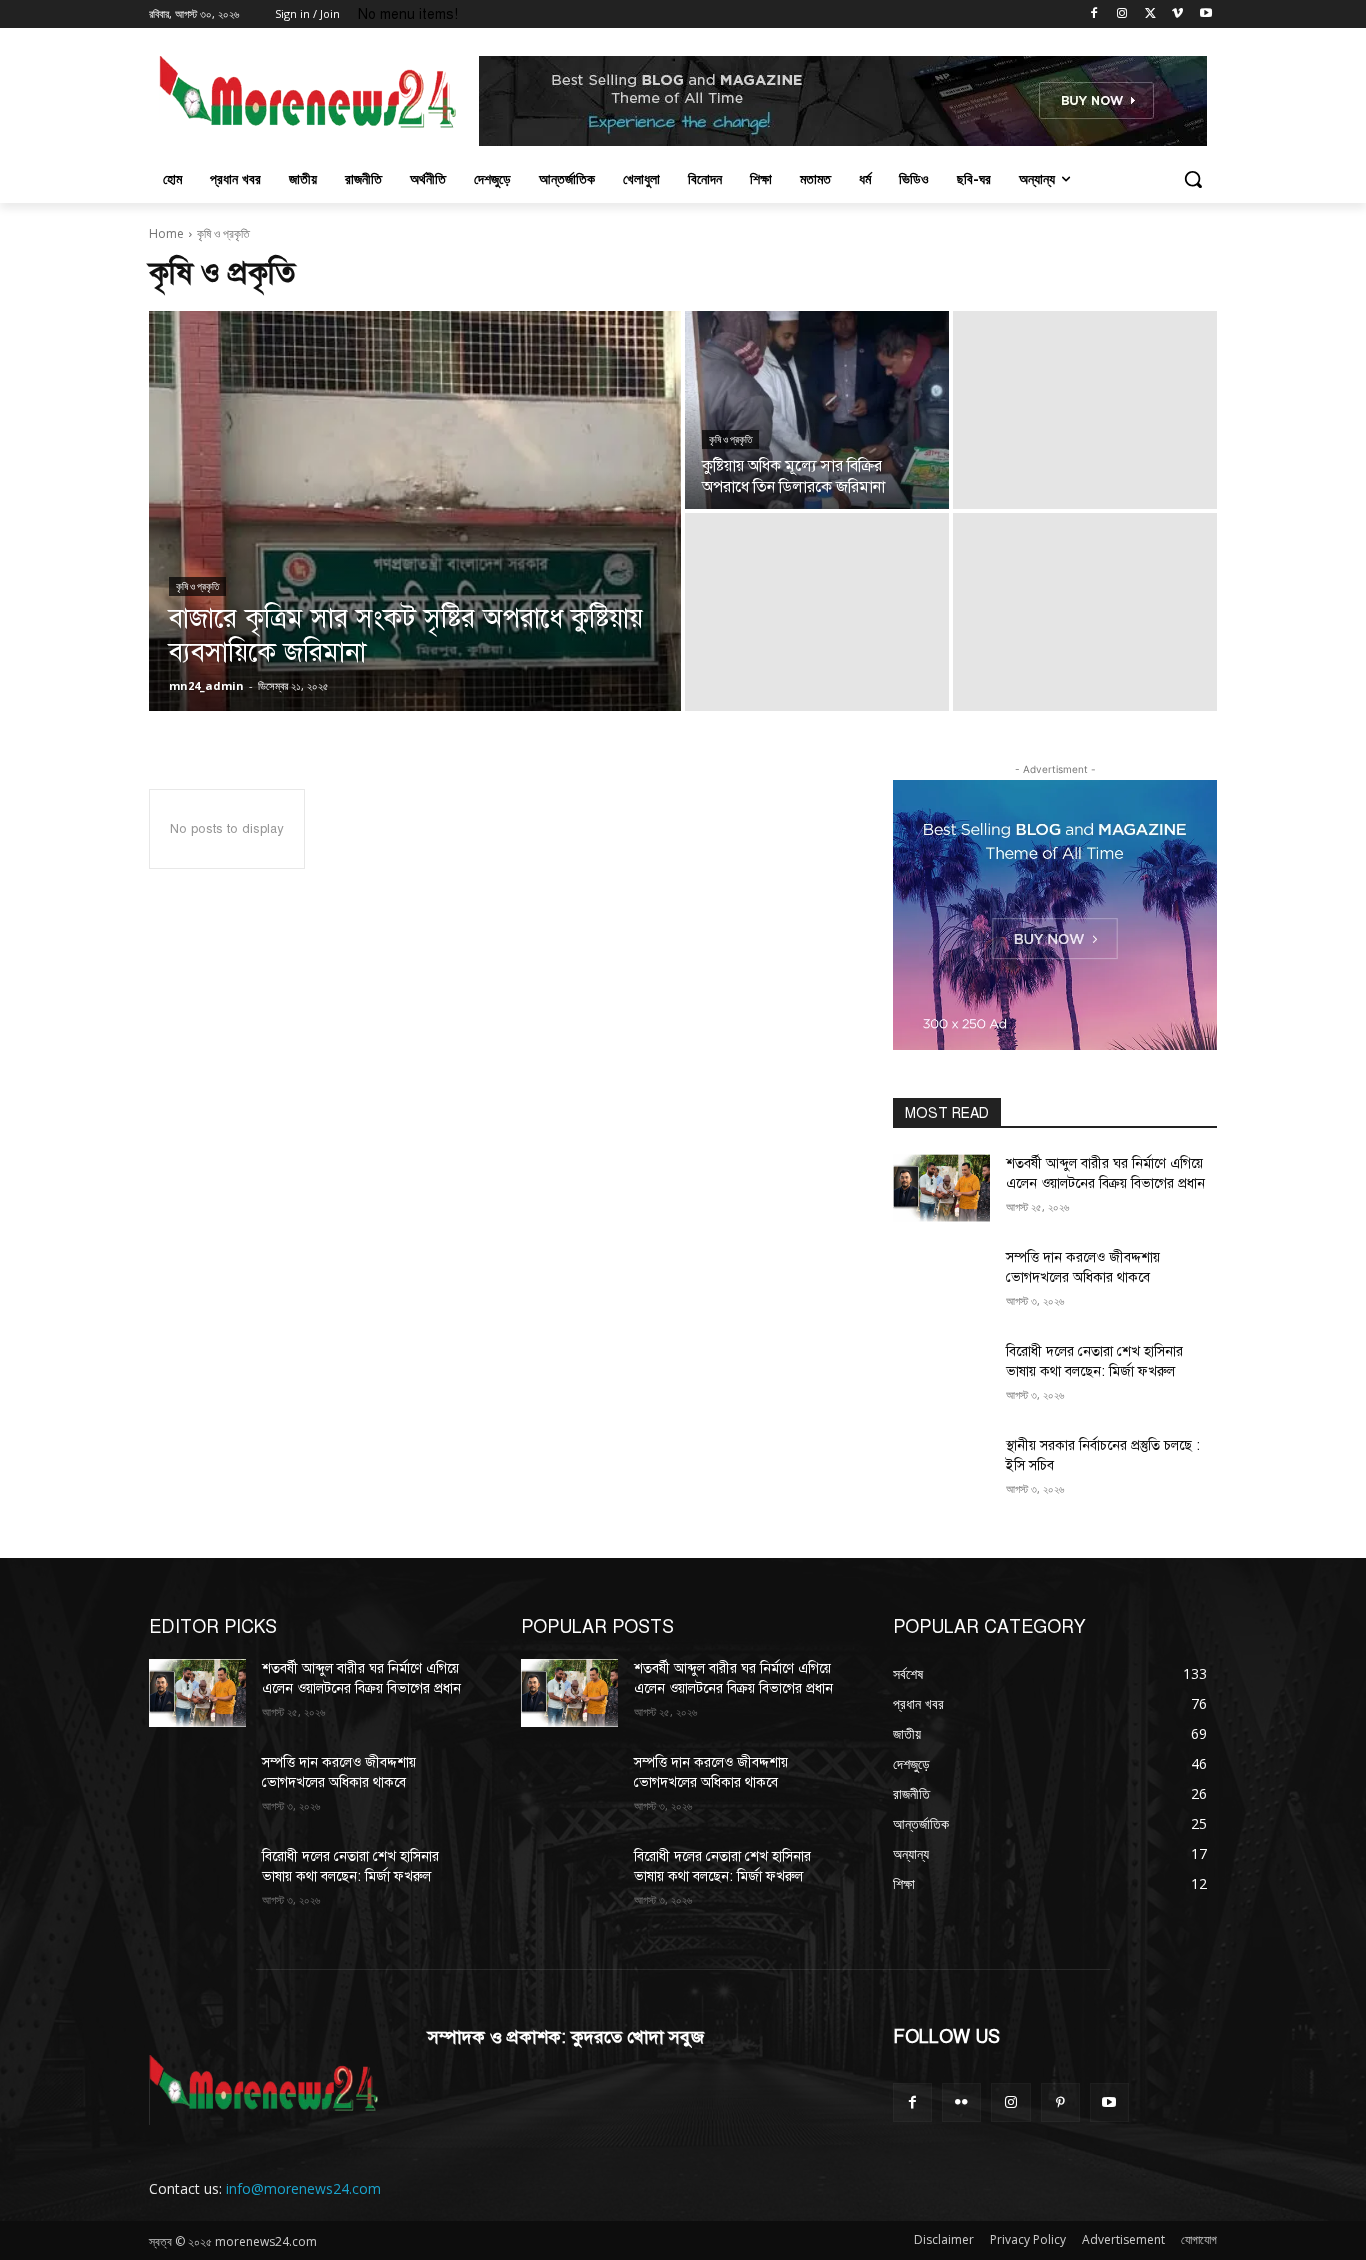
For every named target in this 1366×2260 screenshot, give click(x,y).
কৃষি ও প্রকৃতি (197, 586)
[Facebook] (1094, 14)
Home (166, 233)
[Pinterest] (1060, 2102)
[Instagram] (1122, 14)
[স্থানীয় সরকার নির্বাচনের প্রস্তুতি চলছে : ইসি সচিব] (941, 1470)
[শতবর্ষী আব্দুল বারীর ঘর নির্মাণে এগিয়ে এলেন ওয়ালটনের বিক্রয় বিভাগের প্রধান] (941, 1188)
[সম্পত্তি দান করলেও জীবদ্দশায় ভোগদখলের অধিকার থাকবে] (941, 1282)
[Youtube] (1205, 14)
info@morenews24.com (303, 2188)
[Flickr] (961, 2102)
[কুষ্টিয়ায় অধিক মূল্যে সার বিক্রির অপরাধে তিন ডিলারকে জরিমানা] (817, 410)
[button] (1193, 179)
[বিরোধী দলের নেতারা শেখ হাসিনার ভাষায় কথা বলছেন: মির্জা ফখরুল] (941, 1376)
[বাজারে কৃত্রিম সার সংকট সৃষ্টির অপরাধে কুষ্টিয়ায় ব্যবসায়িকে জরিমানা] (415, 511)
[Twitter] (1150, 14)
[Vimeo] (1177, 14)
